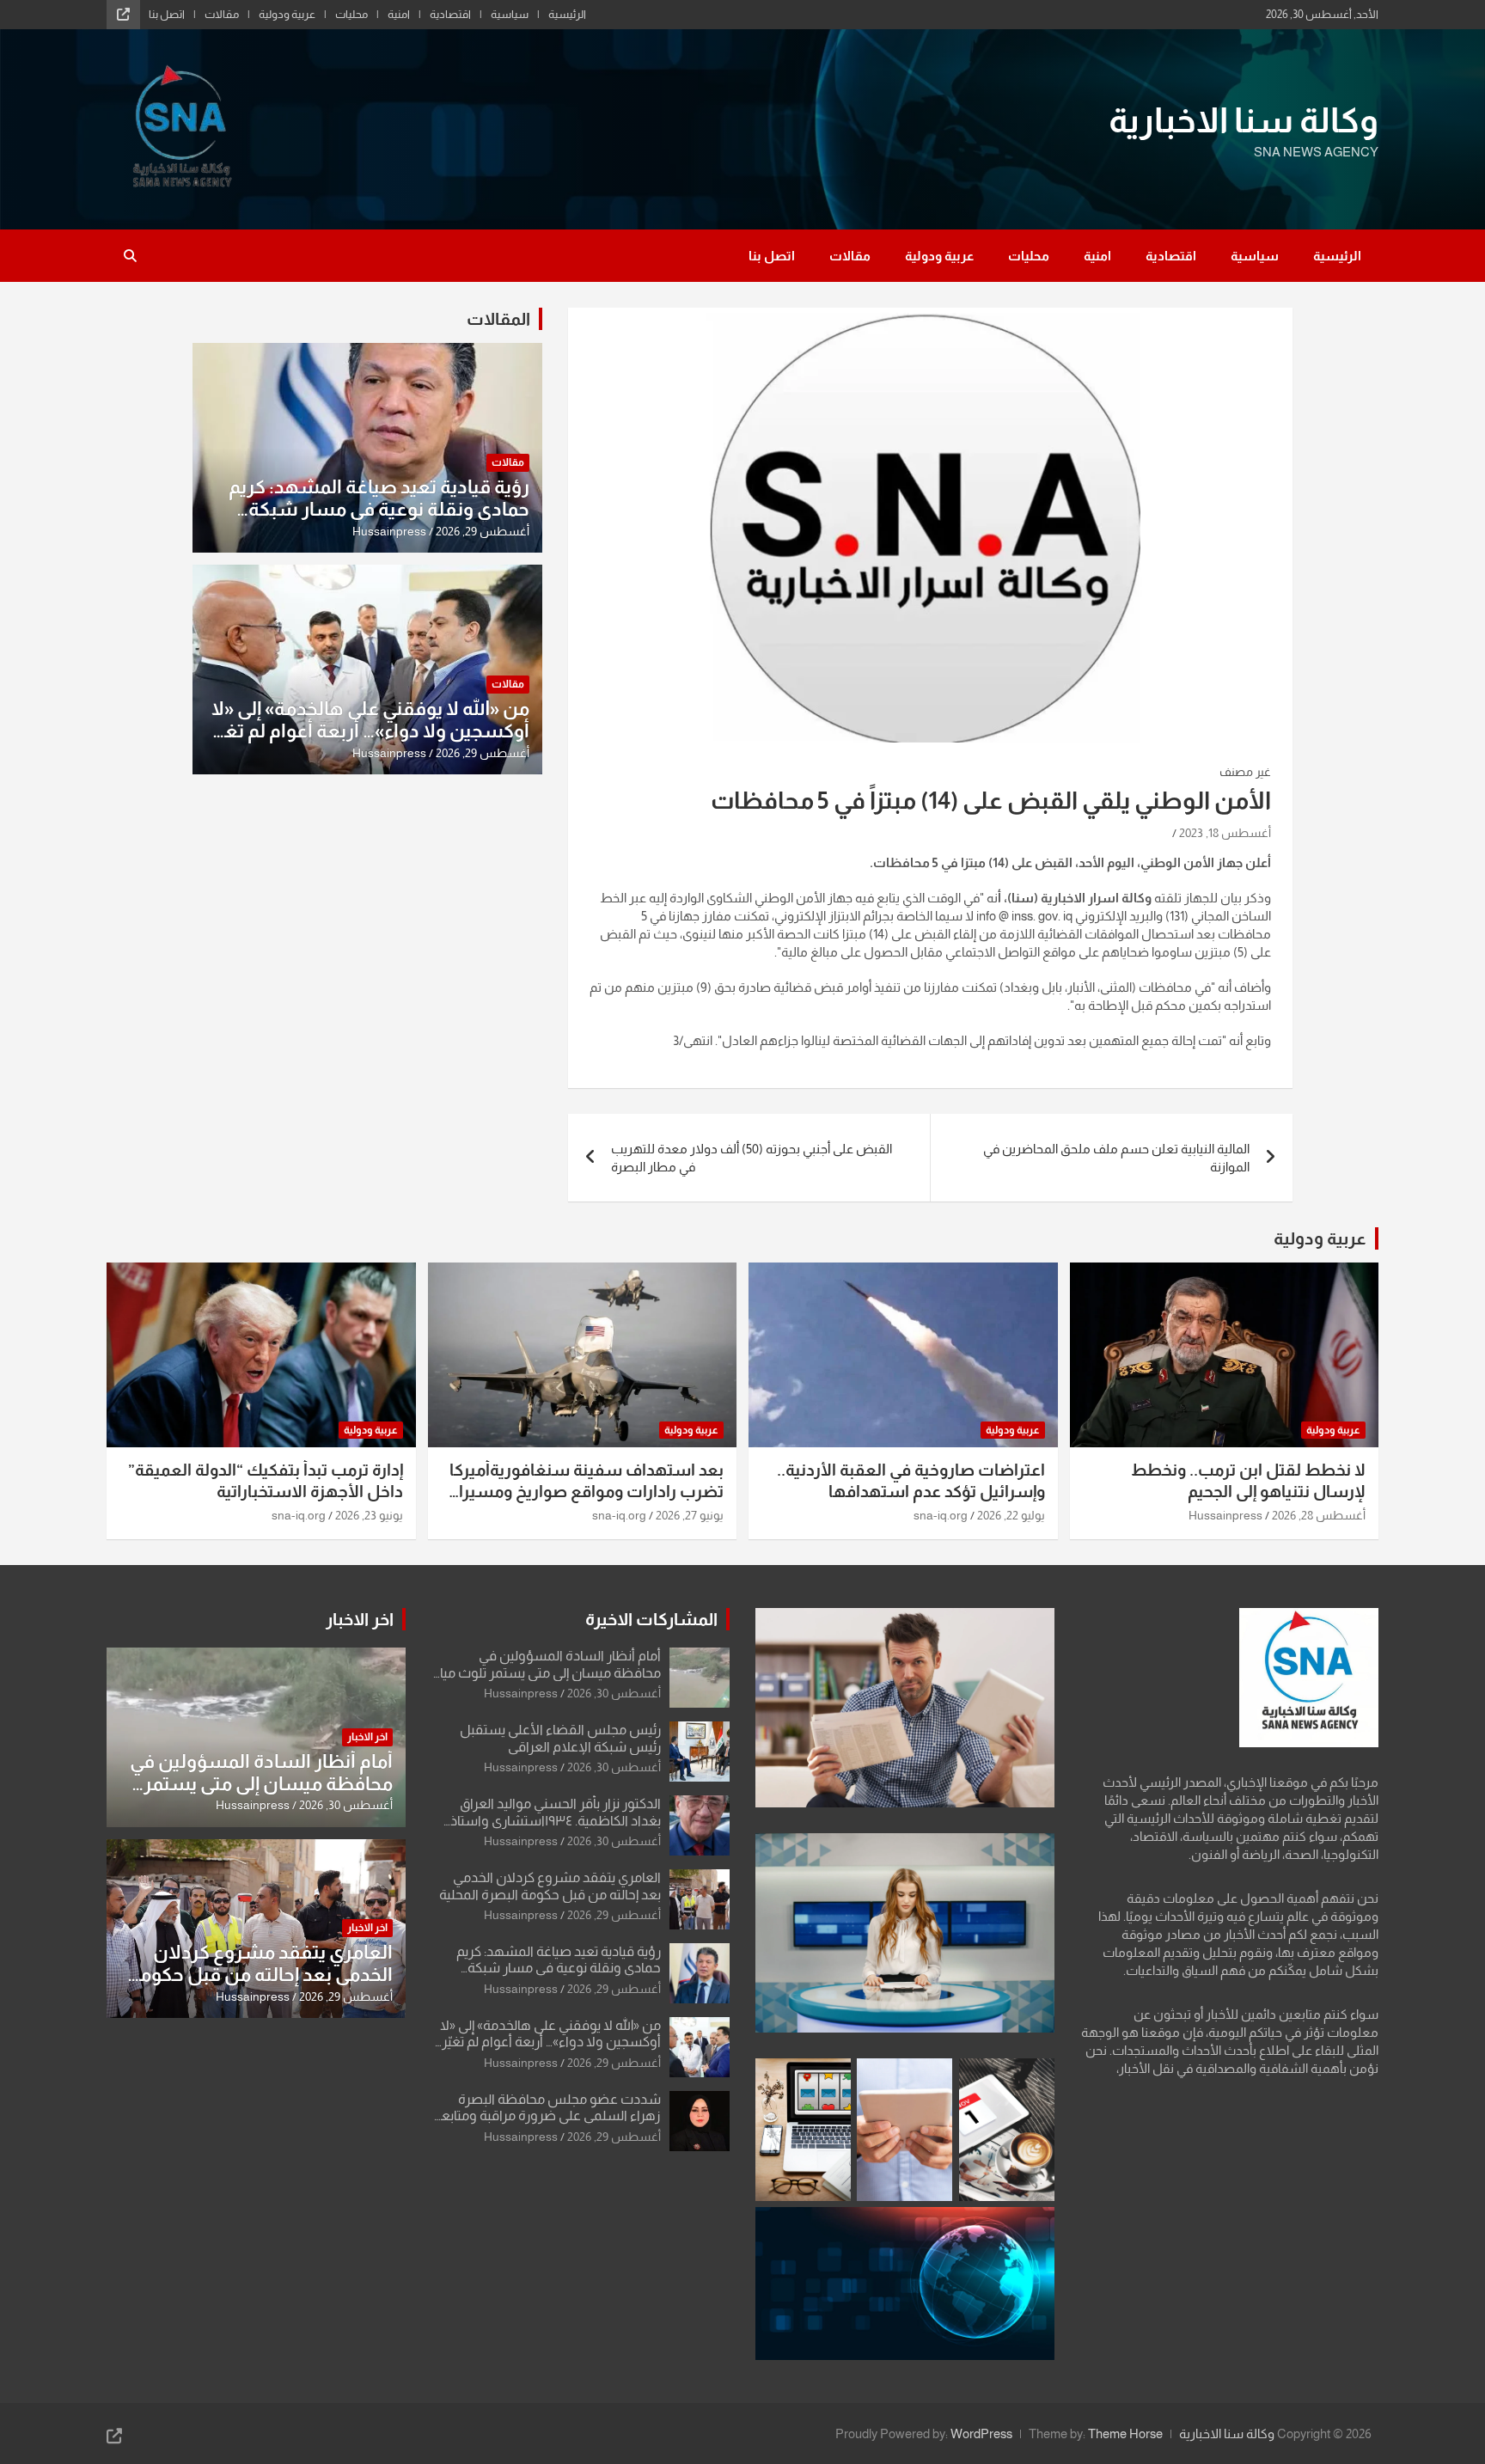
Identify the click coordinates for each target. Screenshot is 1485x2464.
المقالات (498, 319)
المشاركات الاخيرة (651, 1619)
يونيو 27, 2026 (690, 1515)
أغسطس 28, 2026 (1319, 1515)
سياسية (510, 14)
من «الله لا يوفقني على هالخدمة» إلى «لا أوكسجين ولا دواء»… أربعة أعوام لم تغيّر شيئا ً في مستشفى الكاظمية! (370, 731)
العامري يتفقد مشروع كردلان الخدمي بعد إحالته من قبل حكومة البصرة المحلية (261, 1975)
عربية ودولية (287, 14)
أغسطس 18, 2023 (1225, 833)
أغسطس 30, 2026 (614, 1693)
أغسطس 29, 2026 (483, 531)
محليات (351, 14)
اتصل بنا (167, 14)
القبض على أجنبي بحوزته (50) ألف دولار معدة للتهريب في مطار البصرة (752, 1158)
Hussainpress (389, 531)
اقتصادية (450, 14)
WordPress (981, 2433)
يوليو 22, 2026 (1011, 1515)
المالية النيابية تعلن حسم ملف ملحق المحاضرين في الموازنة (1116, 1158)
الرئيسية (567, 14)
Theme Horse (1125, 2433)
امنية (399, 14)
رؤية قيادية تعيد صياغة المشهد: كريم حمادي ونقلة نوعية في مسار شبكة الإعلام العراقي (379, 510)
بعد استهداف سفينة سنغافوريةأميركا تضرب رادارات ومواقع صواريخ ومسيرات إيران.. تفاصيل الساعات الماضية (583, 1491)
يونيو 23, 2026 (369, 1515)
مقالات (222, 14)
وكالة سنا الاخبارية (1244, 120)
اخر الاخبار (360, 1619)
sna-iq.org (941, 1515)
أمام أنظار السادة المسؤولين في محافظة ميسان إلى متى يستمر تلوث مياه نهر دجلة (547, 1672)
